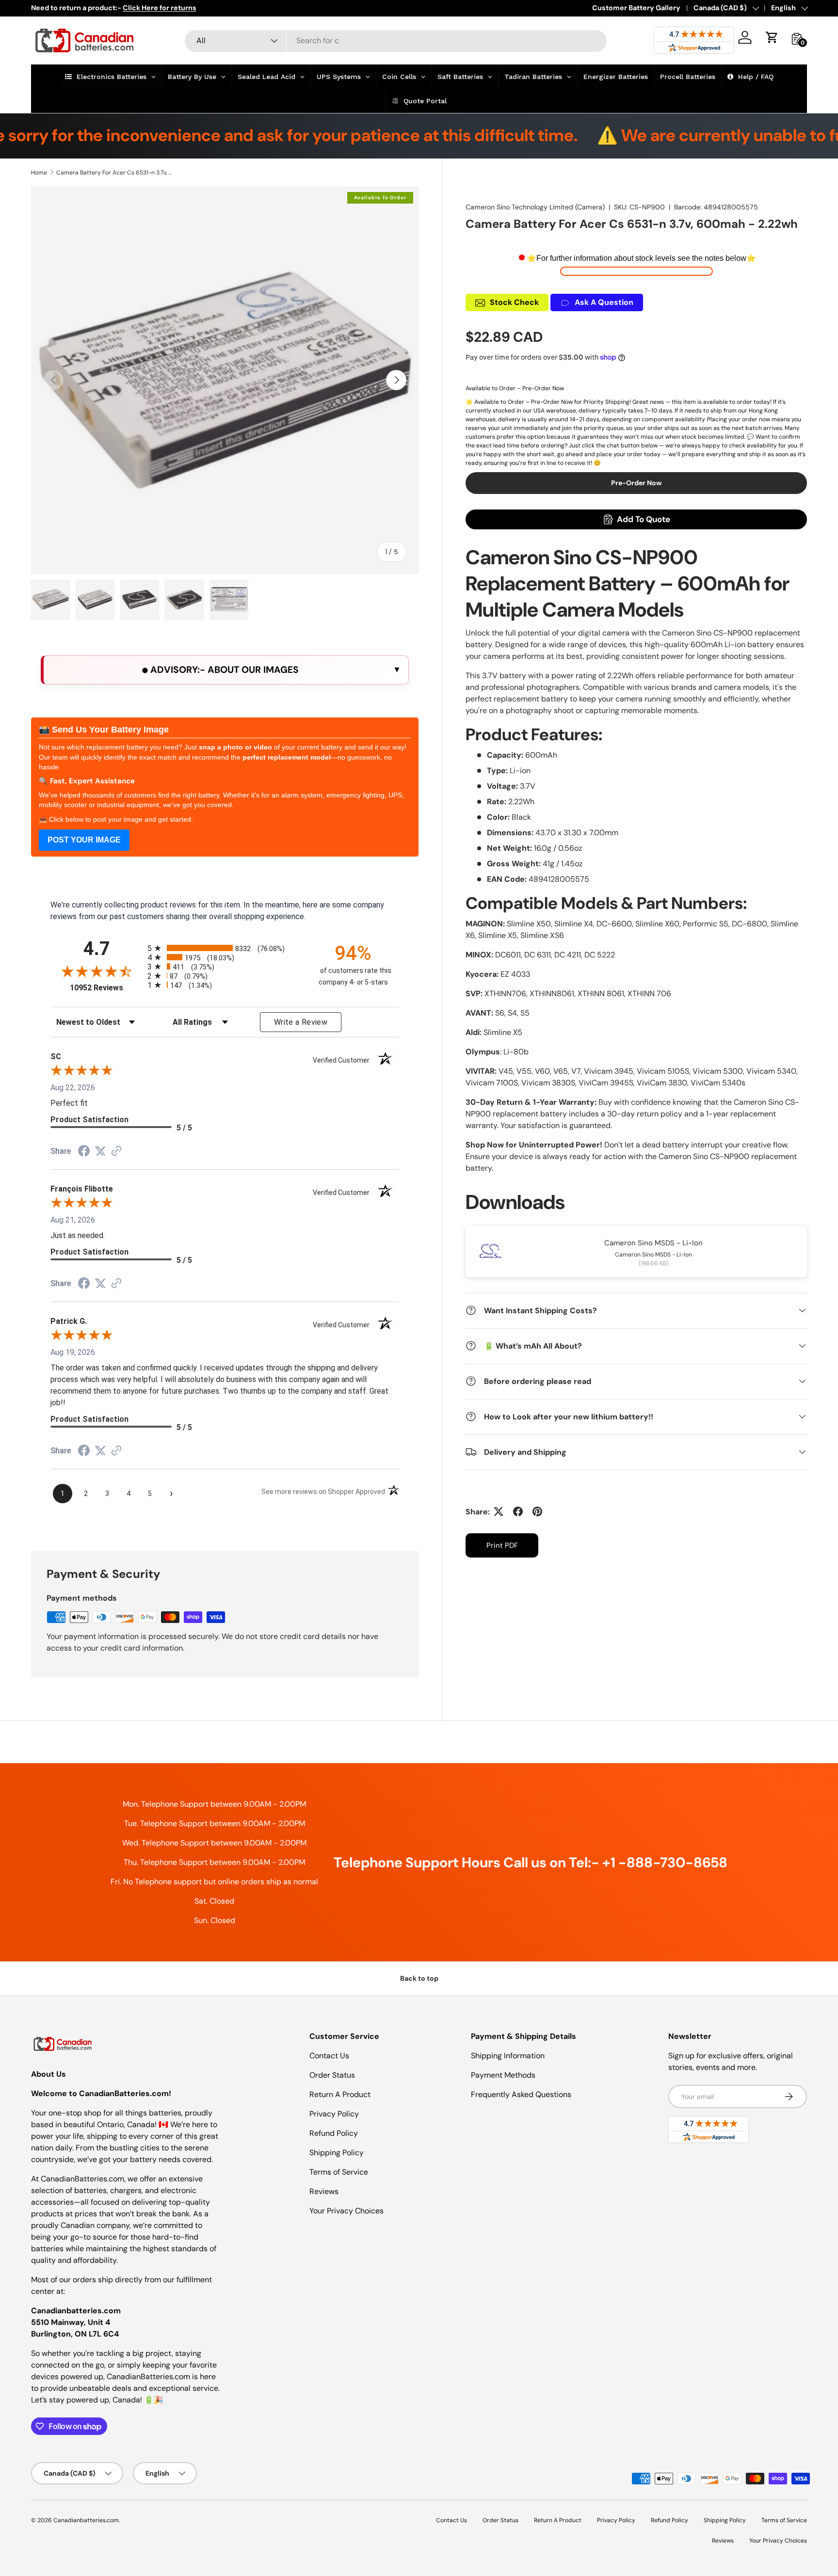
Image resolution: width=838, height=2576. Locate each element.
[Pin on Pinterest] (537, 1511)
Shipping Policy (337, 2153)
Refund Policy (334, 2133)
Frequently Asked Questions (521, 2094)
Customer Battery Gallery (636, 8)
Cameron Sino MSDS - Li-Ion (653, 1242)
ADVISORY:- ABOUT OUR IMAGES (223, 670)
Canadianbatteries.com (86, 2520)
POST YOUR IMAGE (84, 840)
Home (39, 173)
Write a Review (301, 1022)
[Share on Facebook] (518, 1511)
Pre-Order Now (637, 483)
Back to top (419, 1978)
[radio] (225, 948)
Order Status (332, 2075)
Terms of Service (339, 2172)
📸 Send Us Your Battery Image (104, 730)
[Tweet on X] (499, 1511)
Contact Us (329, 2056)
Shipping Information (508, 2056)
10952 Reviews (106, 988)
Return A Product (340, 2094)
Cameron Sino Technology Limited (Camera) (535, 207)
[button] (772, 37)
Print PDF (502, 1545)
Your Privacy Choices (346, 2211)
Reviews (324, 2191)
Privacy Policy (334, 2114)
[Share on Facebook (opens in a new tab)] (84, 1152)
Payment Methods (503, 2075)
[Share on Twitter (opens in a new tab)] (100, 1151)
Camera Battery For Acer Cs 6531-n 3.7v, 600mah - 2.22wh (114, 173)
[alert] (225, 670)
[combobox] (396, 40)
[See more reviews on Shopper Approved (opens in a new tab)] (116, 1152)
